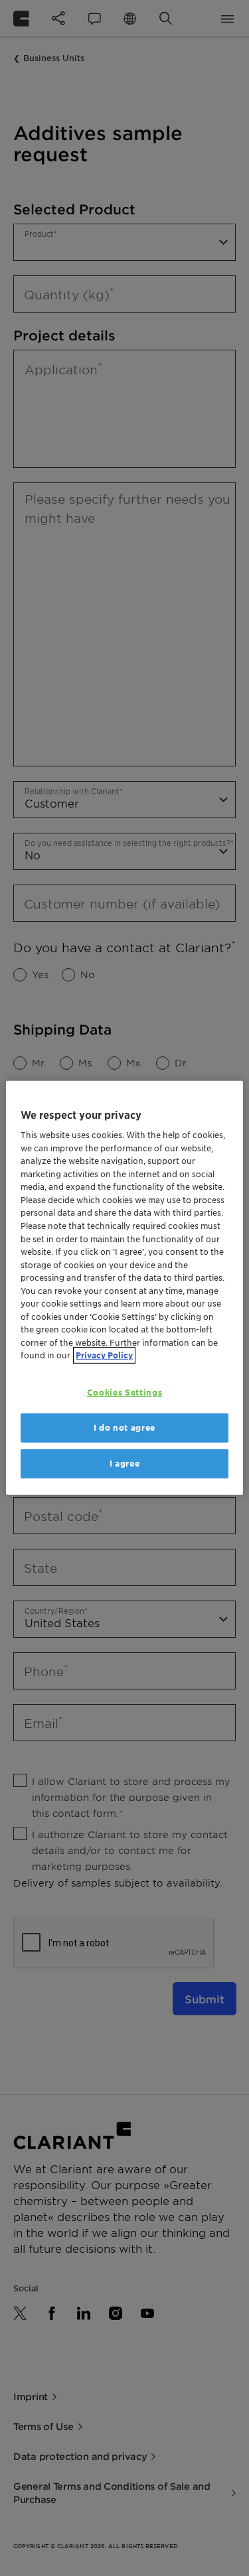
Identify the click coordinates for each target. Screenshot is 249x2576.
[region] (124, 1288)
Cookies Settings (124, 1393)
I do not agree (124, 1428)
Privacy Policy (104, 1355)
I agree (125, 1464)
